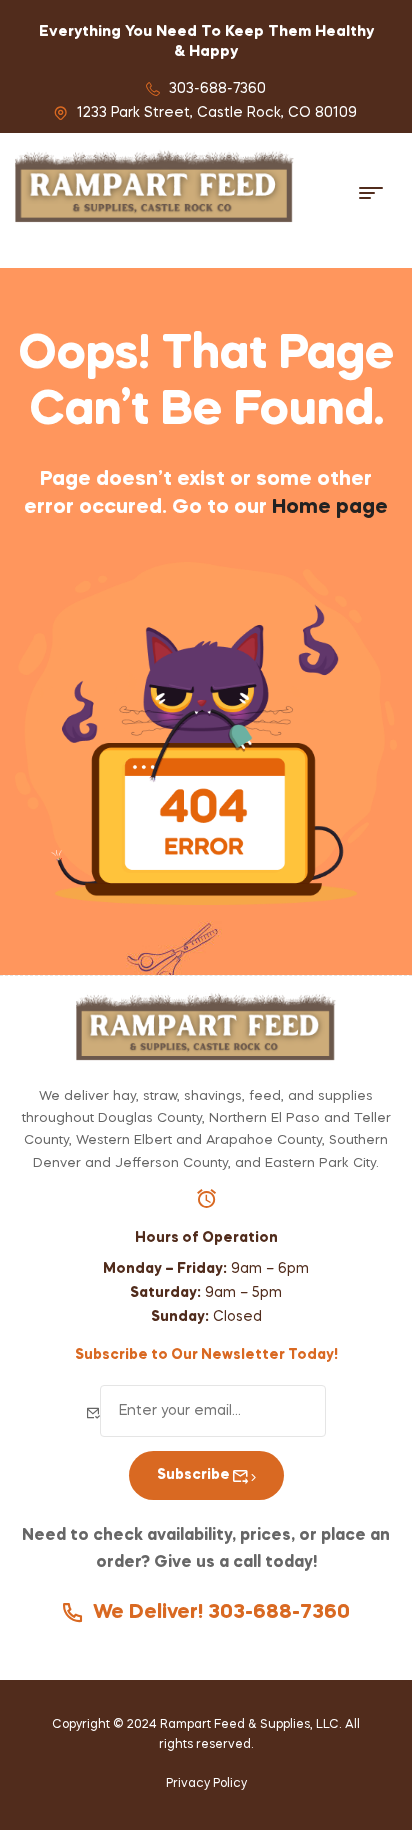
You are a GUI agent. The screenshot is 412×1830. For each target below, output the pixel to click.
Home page (330, 508)
